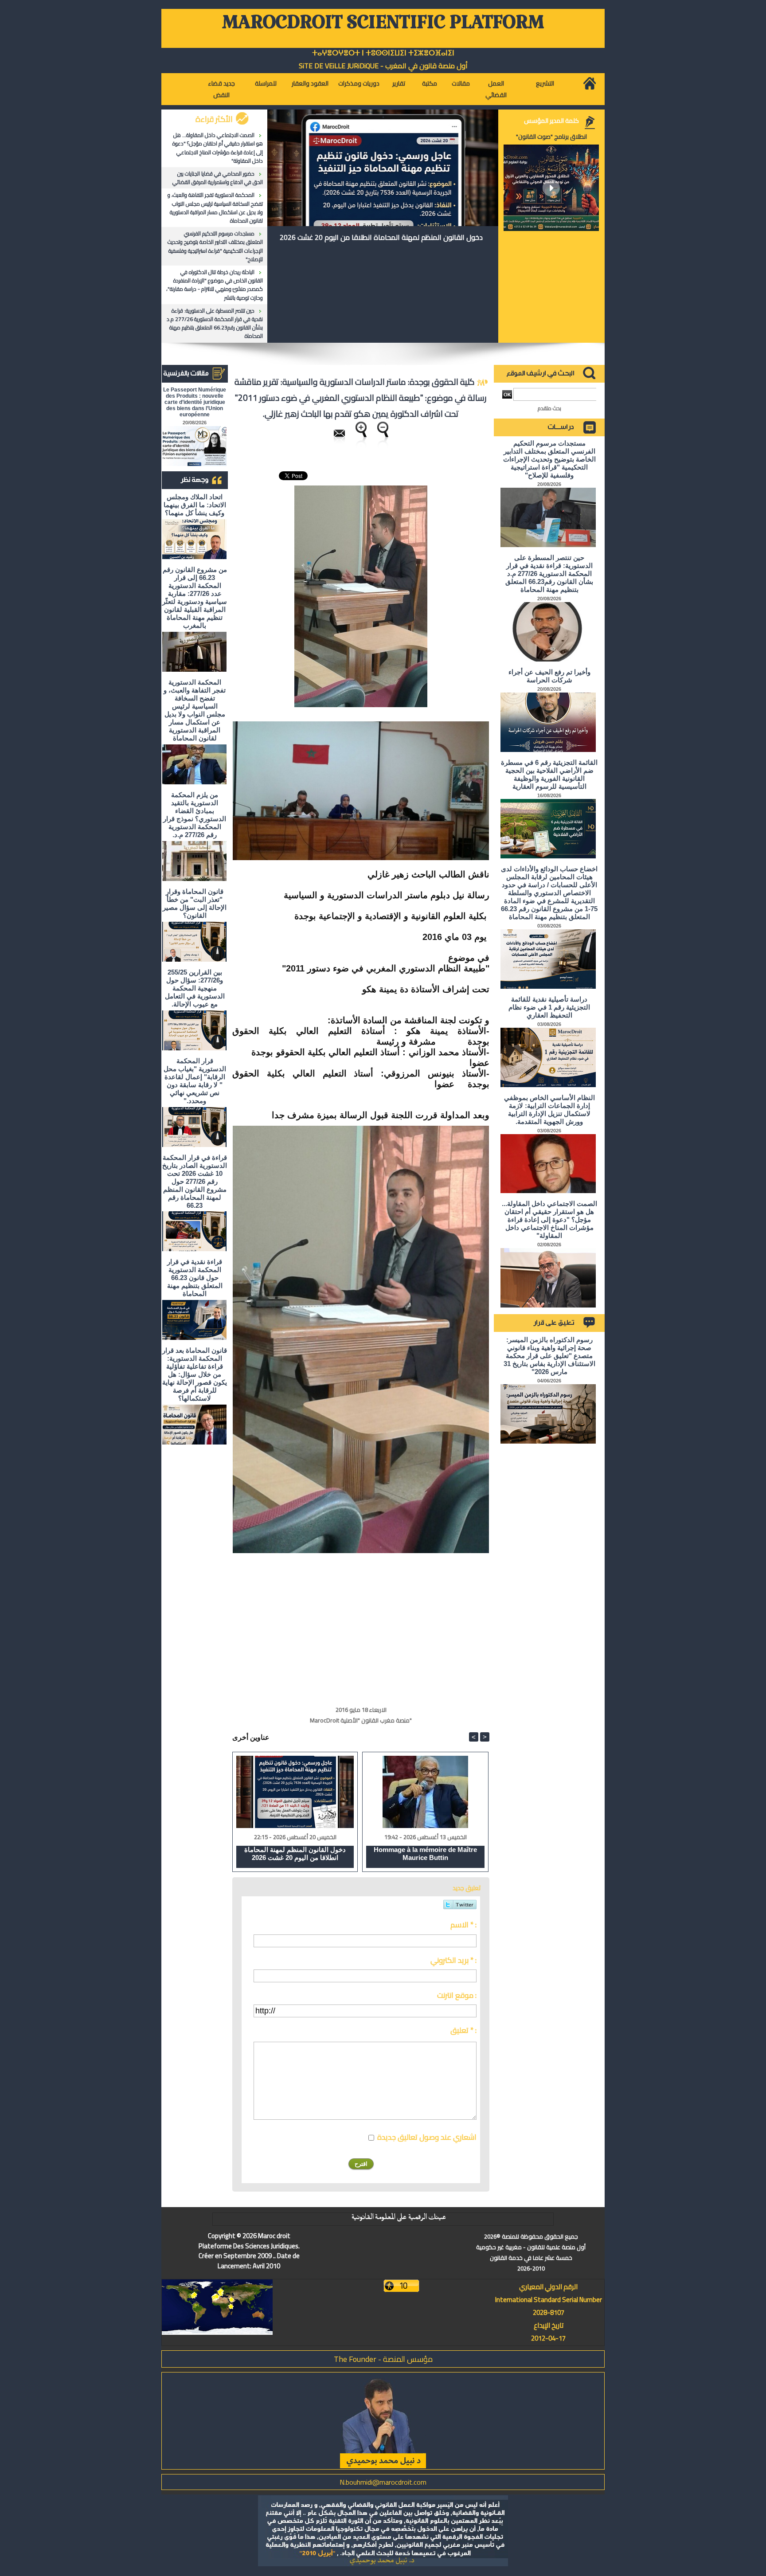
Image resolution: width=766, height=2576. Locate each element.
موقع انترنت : (457, 1995)
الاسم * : (463, 1925)
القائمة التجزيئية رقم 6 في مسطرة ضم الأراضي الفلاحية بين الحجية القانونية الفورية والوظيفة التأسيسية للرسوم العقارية (549, 774)
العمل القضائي (496, 89)
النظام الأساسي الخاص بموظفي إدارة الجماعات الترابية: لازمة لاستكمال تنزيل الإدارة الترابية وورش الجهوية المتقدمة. (549, 1110)
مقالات (461, 83)
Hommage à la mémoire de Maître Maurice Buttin (425, 1854)
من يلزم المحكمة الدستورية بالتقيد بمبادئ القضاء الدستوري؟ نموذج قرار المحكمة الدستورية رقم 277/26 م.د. (195, 815)
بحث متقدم (549, 408)
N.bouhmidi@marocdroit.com (383, 2482)
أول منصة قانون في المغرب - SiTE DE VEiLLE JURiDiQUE (383, 66)
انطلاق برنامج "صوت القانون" (551, 137)
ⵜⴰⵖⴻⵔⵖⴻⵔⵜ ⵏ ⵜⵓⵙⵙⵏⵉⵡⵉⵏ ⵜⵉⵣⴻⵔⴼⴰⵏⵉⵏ (383, 53)
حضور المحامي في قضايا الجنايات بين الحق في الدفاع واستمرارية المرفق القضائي (218, 178)
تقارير (399, 83)
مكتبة (430, 83)
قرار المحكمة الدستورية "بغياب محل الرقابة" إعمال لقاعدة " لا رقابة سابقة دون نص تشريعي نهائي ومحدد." (195, 1081)
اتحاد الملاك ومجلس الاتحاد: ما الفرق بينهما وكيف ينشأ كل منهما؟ (195, 505)
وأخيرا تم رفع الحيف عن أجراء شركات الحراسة (549, 676)
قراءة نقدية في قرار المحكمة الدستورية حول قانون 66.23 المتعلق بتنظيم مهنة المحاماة (195, 1278)
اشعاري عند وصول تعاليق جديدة (427, 2137)
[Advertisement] (415, 1624)
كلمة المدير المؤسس (551, 121)
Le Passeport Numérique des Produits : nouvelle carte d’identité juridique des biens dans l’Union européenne (195, 402)
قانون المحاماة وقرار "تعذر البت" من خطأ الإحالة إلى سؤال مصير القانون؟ (195, 903)
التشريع (545, 83)
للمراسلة (266, 83)
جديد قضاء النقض (221, 89)
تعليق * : (463, 2030)
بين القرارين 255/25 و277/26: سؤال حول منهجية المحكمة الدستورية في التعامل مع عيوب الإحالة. (195, 988)
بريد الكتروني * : (453, 1960)
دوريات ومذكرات (359, 83)
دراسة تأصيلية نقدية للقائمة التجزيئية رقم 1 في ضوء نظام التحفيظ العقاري (549, 1007)
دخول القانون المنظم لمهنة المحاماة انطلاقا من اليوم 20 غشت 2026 (381, 237)
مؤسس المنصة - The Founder (383, 2359)
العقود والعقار (310, 83)
